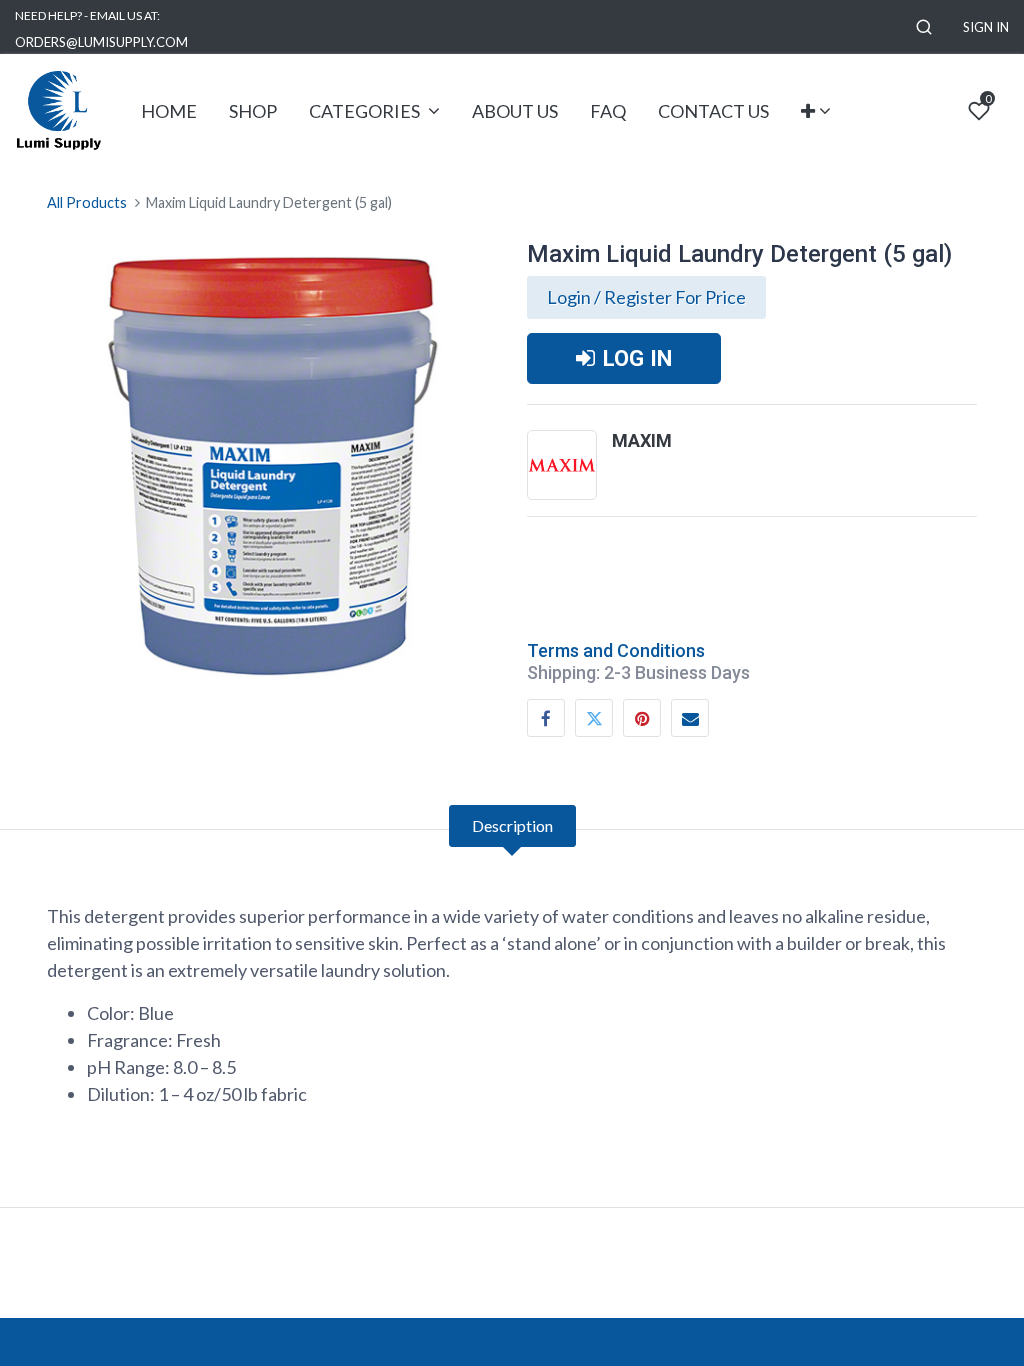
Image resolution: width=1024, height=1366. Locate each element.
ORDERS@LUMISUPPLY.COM (101, 42)
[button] (924, 27)
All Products (87, 202)
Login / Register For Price (646, 297)
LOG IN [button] (637, 358)
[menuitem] (169, 111)
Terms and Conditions (616, 650)
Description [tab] (512, 825)
